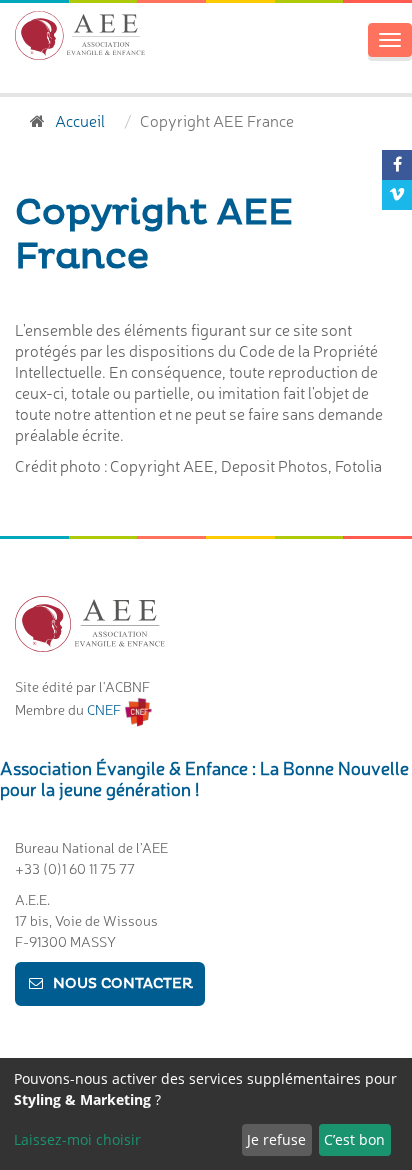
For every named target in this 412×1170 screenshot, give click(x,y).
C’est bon (354, 1139)
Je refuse (276, 1139)
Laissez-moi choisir (77, 1139)
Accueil (80, 120)
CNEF (105, 709)
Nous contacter (123, 983)
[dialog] (206, 1114)
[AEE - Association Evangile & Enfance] (80, 35)
